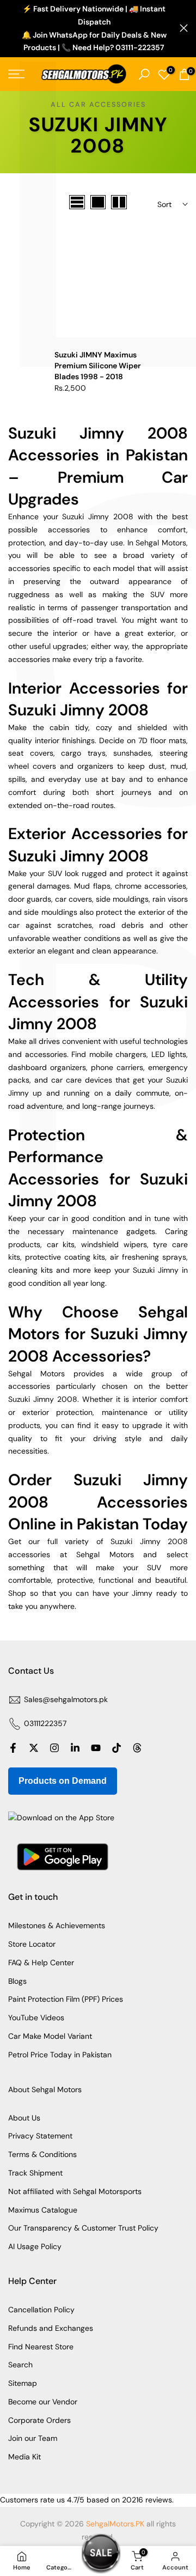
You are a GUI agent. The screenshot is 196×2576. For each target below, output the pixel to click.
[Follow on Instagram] (54, 1748)
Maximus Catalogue (43, 2210)
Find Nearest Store (41, 2347)
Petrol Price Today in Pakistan (60, 2055)
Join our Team (33, 2438)
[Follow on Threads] (137, 1748)
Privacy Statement (40, 2136)
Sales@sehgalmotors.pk (66, 1699)
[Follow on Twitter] (34, 1748)
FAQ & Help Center (41, 1963)
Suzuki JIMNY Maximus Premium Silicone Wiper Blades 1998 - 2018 (98, 366)
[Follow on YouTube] (96, 1748)
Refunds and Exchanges (51, 2328)
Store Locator (32, 1944)
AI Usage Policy (35, 2246)
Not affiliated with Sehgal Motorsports (75, 2191)
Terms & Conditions (42, 2154)
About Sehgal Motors (45, 2089)
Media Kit (24, 2457)
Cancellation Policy (41, 2310)
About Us (24, 2118)
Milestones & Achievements (57, 1925)
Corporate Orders (39, 2420)
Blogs (17, 1981)
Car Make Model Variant (50, 2036)
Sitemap (23, 2383)
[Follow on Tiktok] (117, 1748)
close (184, 28)
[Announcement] (94, 29)
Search (20, 2365)
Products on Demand (63, 1781)
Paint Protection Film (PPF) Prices (66, 1999)
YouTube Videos (36, 2018)
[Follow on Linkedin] (75, 1748)
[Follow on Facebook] (13, 1748)
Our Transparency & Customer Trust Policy (83, 2228)
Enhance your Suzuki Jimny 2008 (71, 517)
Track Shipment (35, 2173)
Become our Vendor (43, 2402)
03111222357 (45, 1723)
